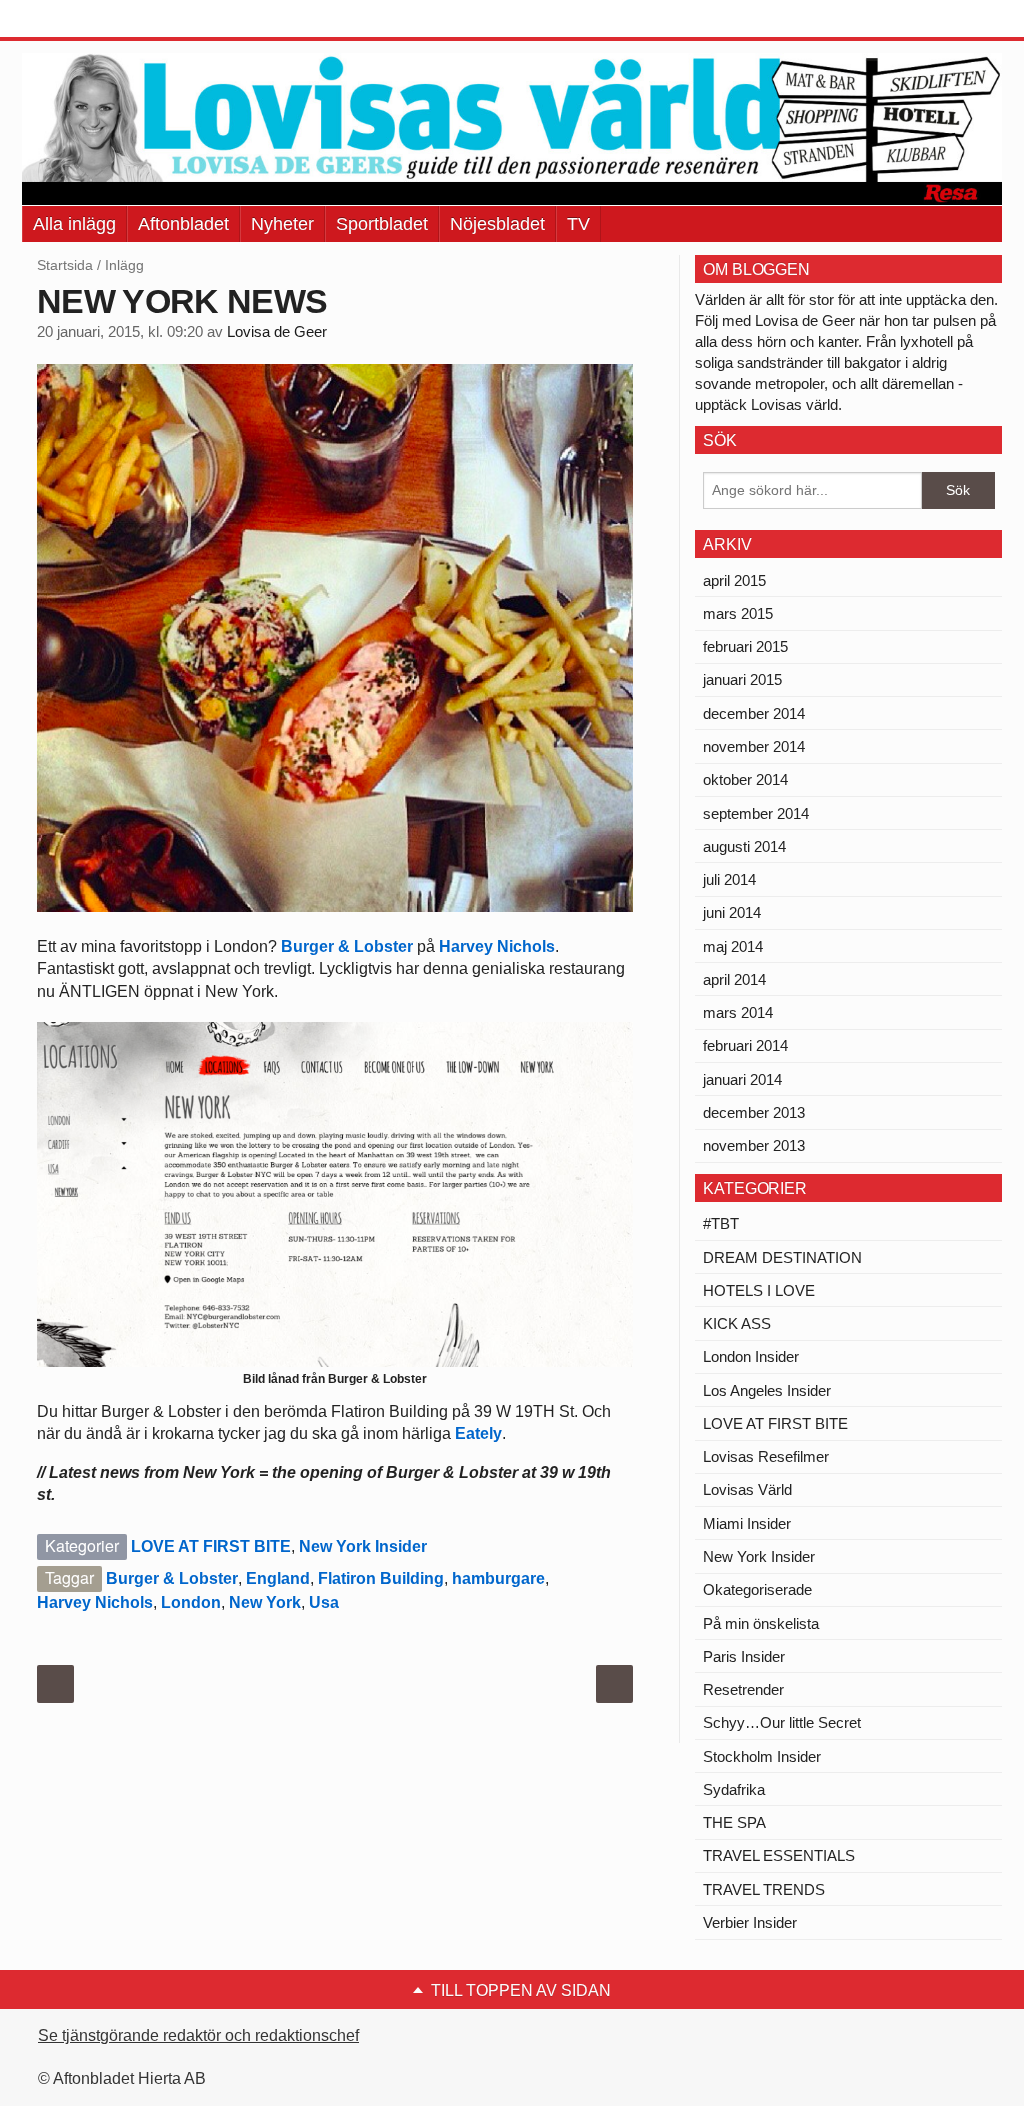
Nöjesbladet (497, 224)
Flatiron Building (381, 1578)
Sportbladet (382, 224)
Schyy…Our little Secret (782, 1722)
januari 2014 (742, 1079)
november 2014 (754, 746)
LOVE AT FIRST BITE (211, 1546)
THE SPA (734, 1822)
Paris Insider (744, 1656)
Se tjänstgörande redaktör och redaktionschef (198, 2035)
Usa (324, 1602)
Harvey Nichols (497, 946)
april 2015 (734, 580)
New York (265, 1602)
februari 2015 (745, 646)
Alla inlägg (74, 224)
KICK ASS (737, 1323)
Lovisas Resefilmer (766, 1456)
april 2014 (734, 979)
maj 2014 (733, 946)
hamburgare (498, 1578)
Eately (478, 1433)
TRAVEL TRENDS (764, 1889)
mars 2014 (738, 1012)
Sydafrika (734, 1789)
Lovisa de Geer (277, 332)
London (191, 1602)
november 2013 (754, 1145)
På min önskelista (761, 1623)
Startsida (65, 265)
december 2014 (754, 713)
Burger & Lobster (347, 946)
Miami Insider (747, 1523)
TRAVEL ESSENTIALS (779, 1855)
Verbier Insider (750, 1922)
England (278, 1578)
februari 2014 (745, 1045)
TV (578, 224)
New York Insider (363, 1546)
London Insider (751, 1356)
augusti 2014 (744, 846)
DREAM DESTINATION (782, 1257)
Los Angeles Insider (767, 1390)
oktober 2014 (745, 779)
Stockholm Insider (762, 1756)
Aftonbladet (183, 224)
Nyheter (282, 224)
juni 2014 (732, 912)
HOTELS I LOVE (759, 1290)
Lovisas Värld (747, 1489)
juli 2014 (729, 879)
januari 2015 (742, 679)
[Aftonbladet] (97, 20)
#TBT (721, 1223)
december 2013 (754, 1112)
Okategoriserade (757, 1589)
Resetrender (743, 1689)
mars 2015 (738, 613)
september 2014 (756, 813)
